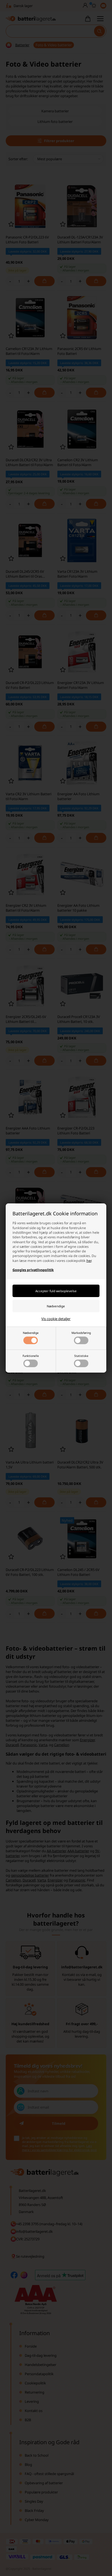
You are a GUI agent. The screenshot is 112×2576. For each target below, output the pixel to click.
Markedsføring (81, 1333)
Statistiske (81, 1356)
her (89, 1261)
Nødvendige (31, 1333)
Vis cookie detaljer (56, 1319)
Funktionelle (31, 1356)
